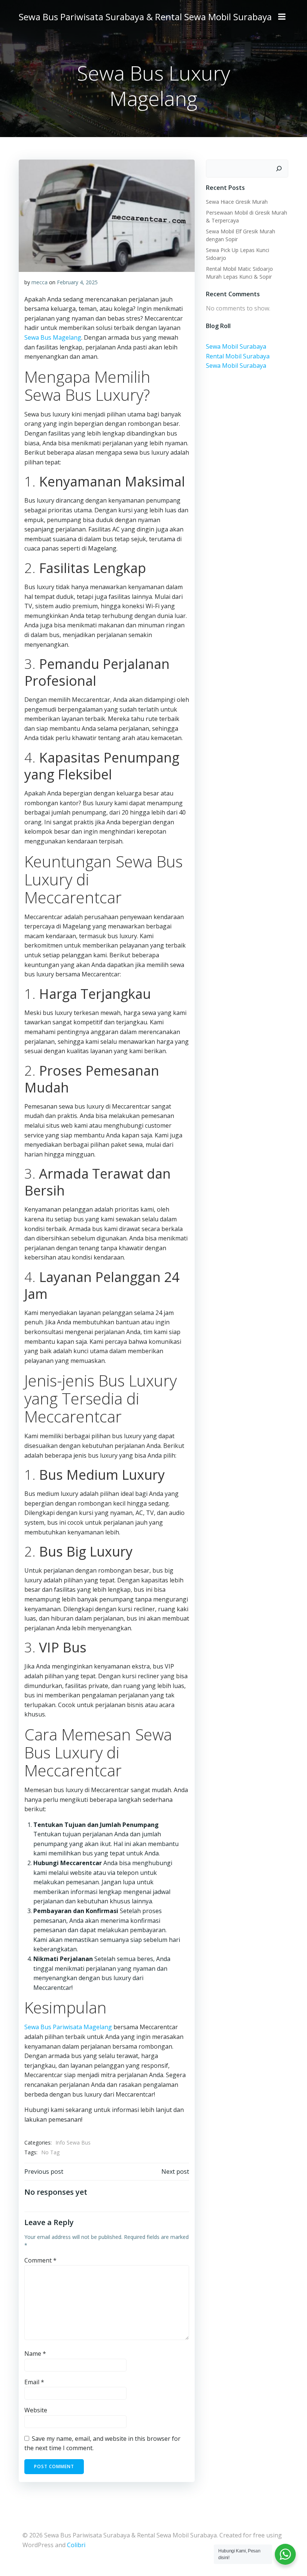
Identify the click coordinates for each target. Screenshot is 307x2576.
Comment (40, 2260)
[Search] (279, 169)
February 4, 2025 (77, 282)
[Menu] (282, 17)
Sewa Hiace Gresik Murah (237, 202)
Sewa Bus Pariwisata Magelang (68, 2027)
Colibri (76, 2545)
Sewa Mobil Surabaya (236, 346)
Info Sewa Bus (73, 2142)
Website (36, 2410)
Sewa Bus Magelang (53, 337)
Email (34, 2382)
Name (35, 2354)
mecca (39, 282)
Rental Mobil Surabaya (238, 356)
